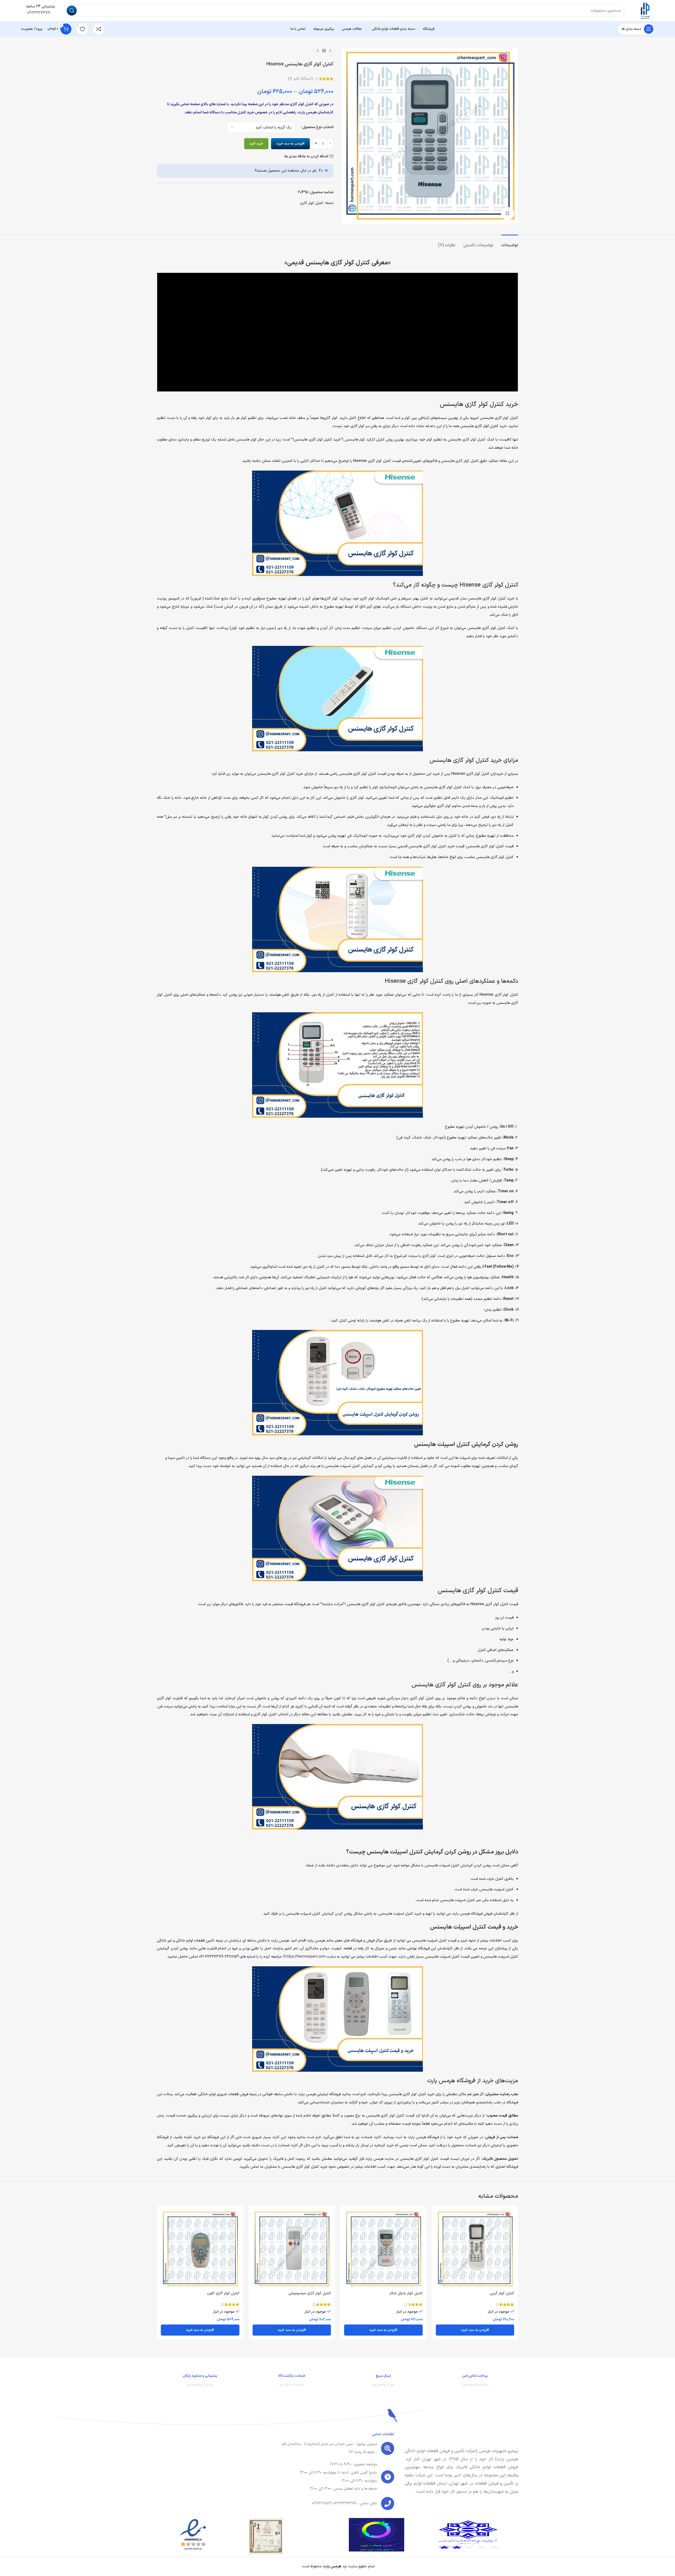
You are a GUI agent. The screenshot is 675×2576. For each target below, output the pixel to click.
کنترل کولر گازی (312, 203)
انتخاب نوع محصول (318, 127)
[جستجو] (72, 11)
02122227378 (38, 13)
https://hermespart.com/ (304, 1957)
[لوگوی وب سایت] (645, 10)
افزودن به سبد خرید (290, 144)
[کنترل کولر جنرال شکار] (383, 2249)
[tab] (510, 243)
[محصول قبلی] (330, 51)
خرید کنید (256, 144)
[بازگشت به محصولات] (324, 51)
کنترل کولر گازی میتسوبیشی (310, 2293)
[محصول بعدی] (318, 51)
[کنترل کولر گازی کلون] (200, 2249)
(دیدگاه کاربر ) (300, 79)
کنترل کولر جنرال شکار (406, 2293)
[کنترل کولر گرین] (475, 2249)
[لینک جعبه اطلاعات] (475, 2381)
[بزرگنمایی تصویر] (508, 214)
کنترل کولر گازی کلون (223, 2293)
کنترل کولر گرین (502, 2293)
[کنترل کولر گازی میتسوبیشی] (292, 2249)
